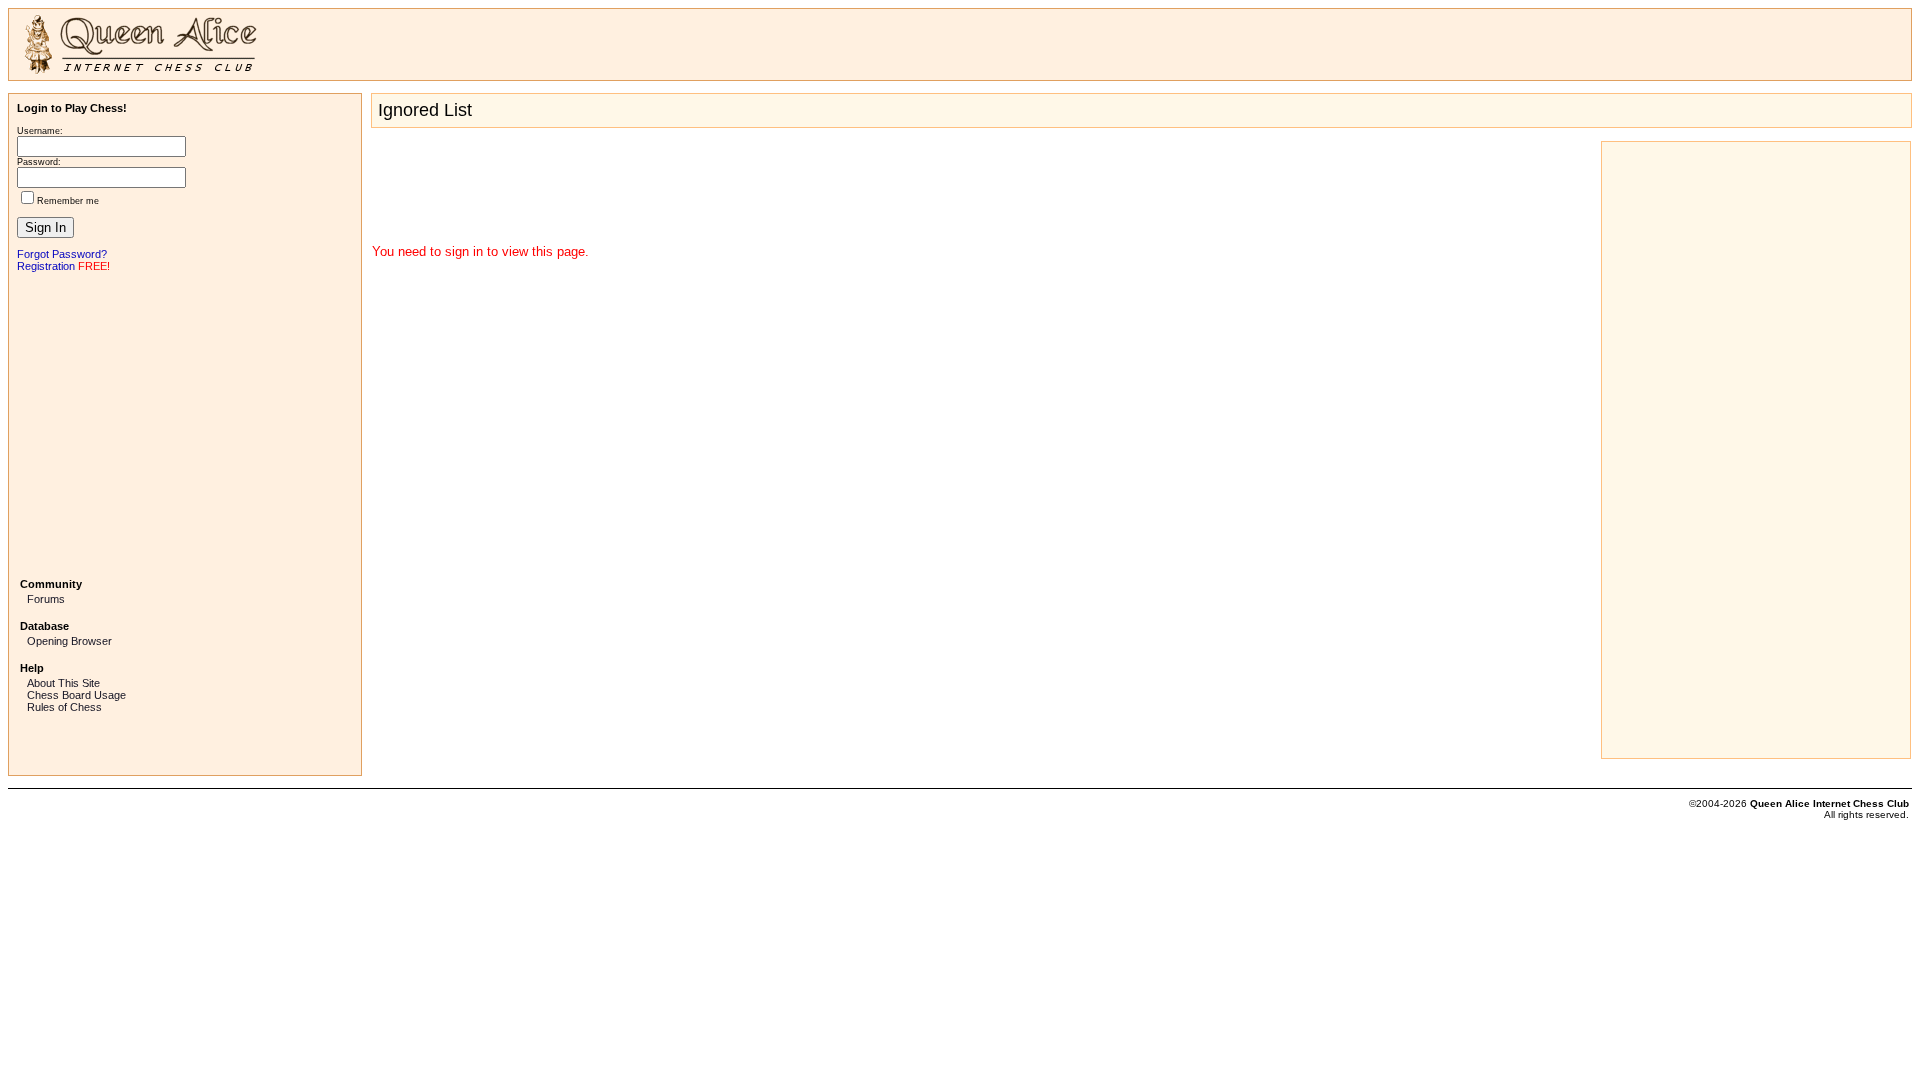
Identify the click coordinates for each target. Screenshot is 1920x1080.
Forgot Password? (62, 254)
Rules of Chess (64, 707)
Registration (46, 266)
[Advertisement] (185, 423)
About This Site (63, 683)
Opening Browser (69, 641)
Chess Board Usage (76, 695)
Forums (46, 599)
